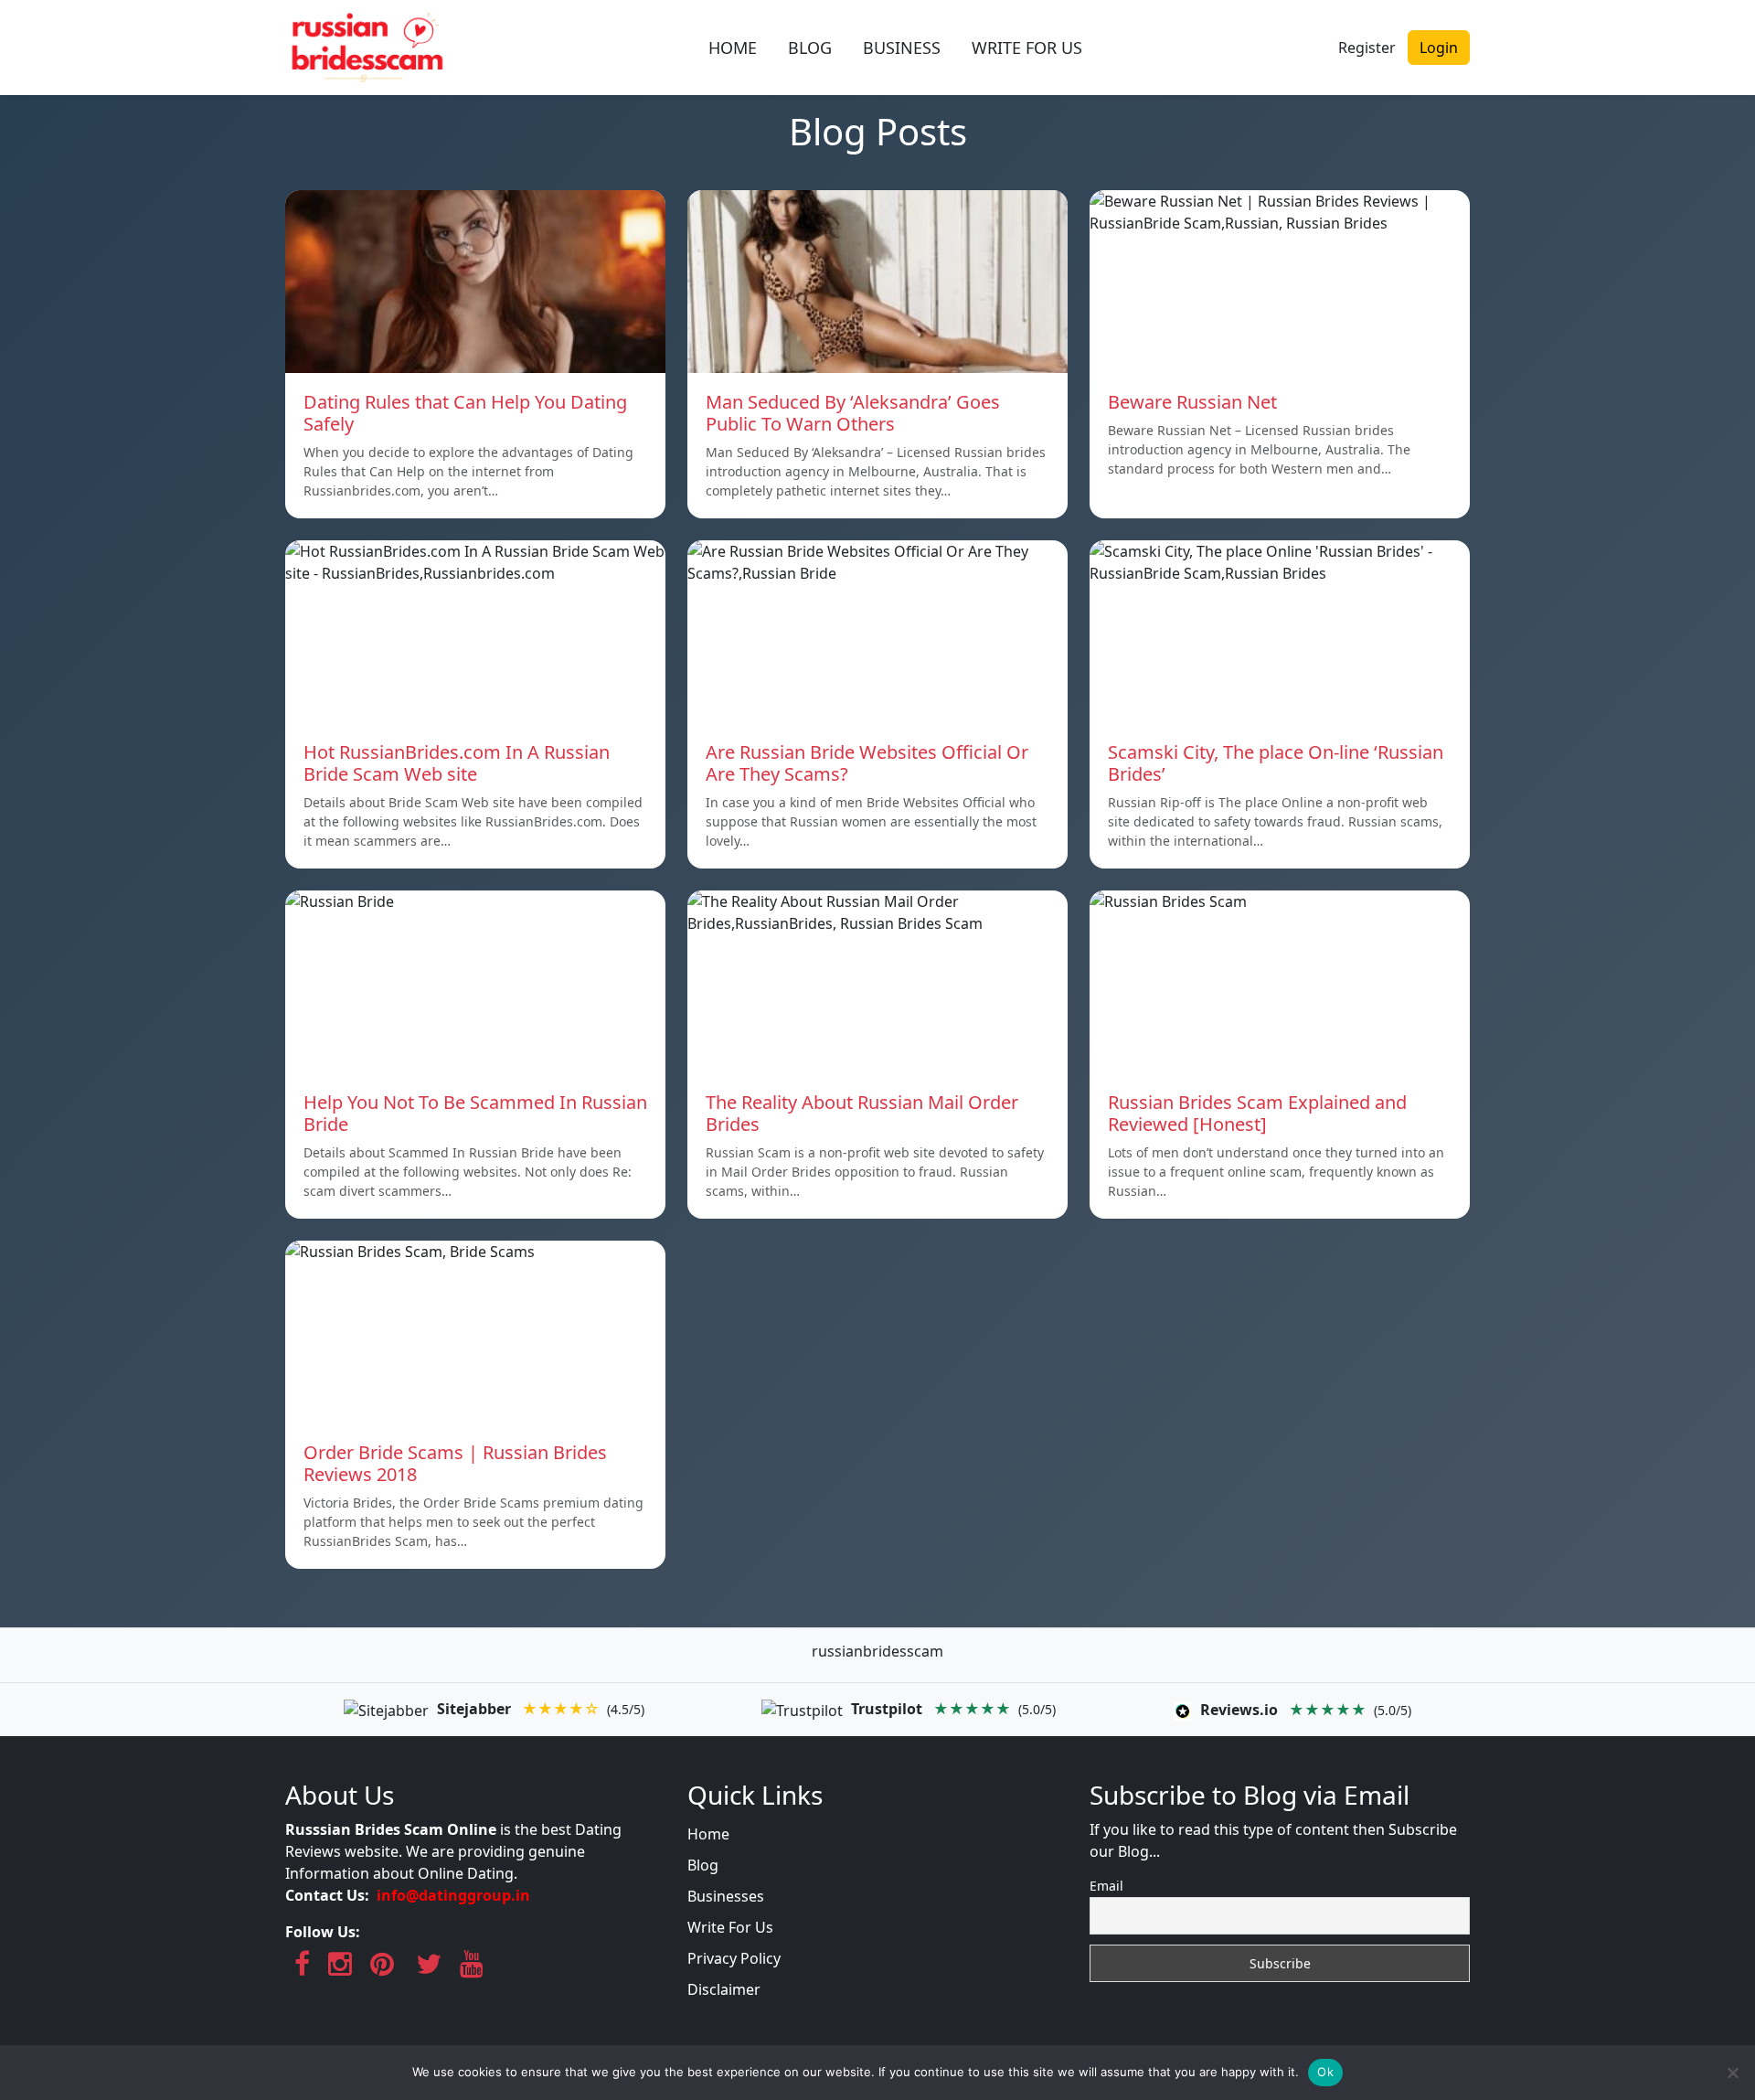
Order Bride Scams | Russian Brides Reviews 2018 (455, 1463)
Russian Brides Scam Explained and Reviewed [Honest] (1257, 1113)
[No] (1732, 2073)
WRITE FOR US (1027, 48)
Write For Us (730, 1927)
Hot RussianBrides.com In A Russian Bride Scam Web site (457, 763)
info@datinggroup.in (453, 1895)
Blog (703, 1865)
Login (1439, 48)
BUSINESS (902, 48)
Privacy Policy (734, 1958)
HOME (733, 48)
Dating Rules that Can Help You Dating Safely (465, 413)
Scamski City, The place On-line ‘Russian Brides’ (1276, 763)
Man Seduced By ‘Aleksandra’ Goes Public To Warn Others (853, 413)
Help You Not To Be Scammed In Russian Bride (475, 1113)
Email (1106, 1886)
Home (708, 1834)
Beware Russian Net (1192, 402)
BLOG (810, 48)
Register (1367, 48)
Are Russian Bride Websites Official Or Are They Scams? (867, 763)
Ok (1325, 2072)
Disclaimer (724, 1989)
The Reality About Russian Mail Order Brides (862, 1113)
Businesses (726, 1896)
